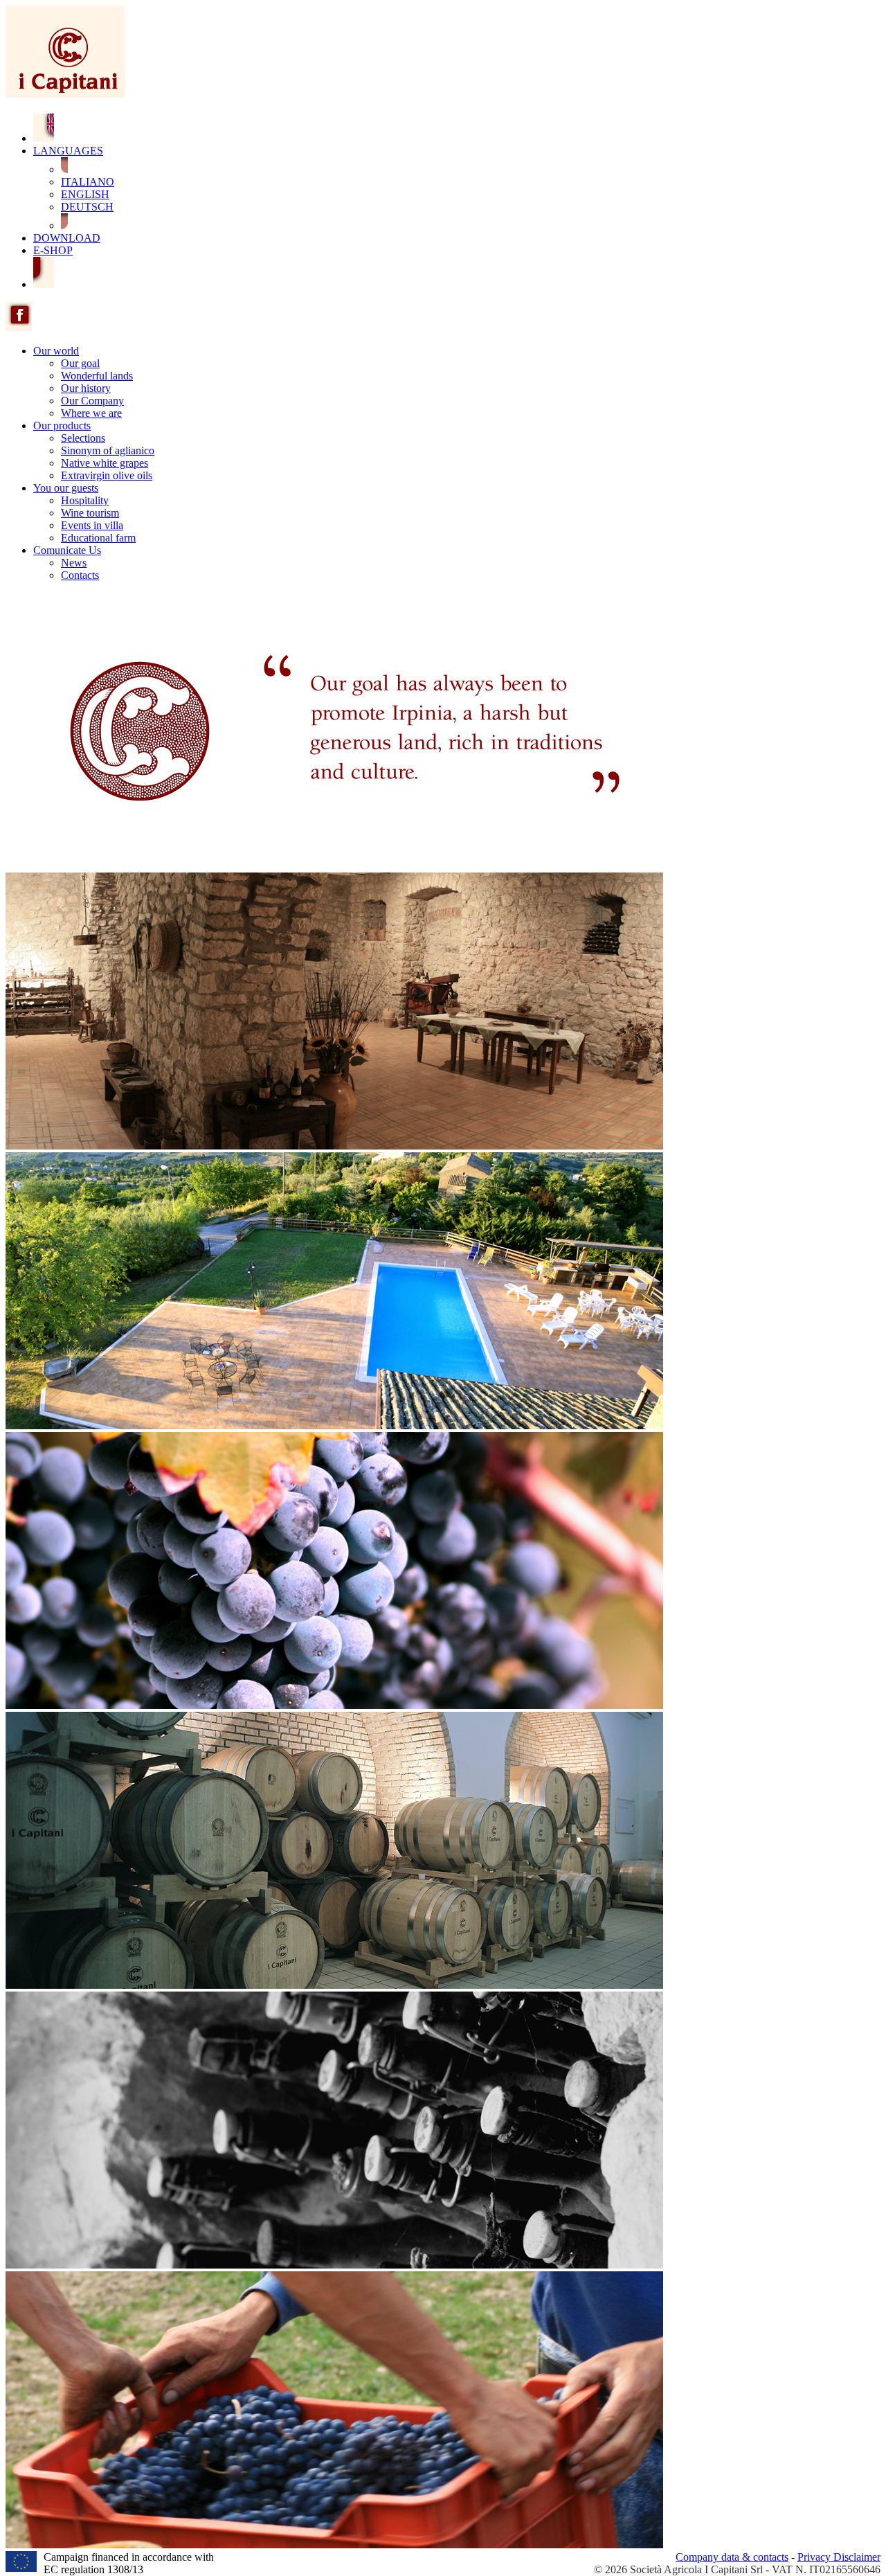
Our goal (80, 363)
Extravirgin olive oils (107, 475)
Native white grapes (105, 463)
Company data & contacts (732, 2557)
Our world (56, 351)
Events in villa (92, 525)
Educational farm (98, 538)
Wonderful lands (97, 376)
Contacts (80, 575)
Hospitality (85, 500)
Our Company (92, 401)
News (74, 563)
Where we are (91, 413)
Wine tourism (90, 513)
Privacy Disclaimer (839, 2557)
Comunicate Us (67, 550)
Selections (83, 438)
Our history (86, 388)
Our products (62, 426)
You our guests (66, 488)
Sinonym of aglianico (108, 450)
